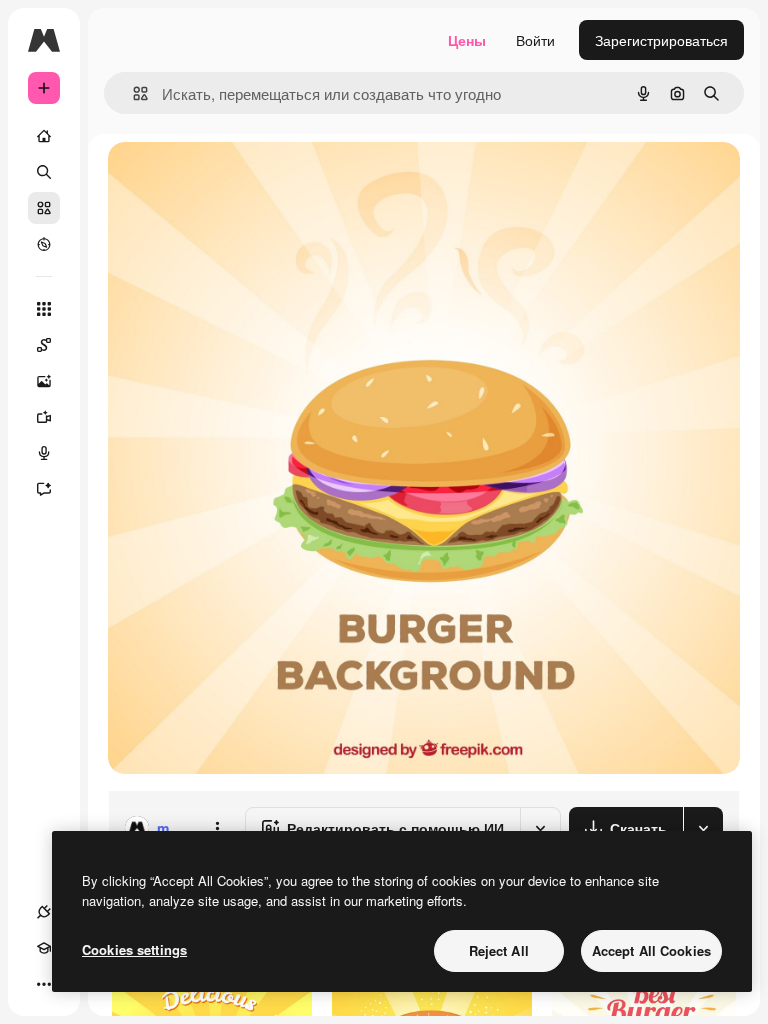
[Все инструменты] (44, 309)
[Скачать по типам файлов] (703, 828)
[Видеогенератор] (44, 417)
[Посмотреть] (44, 244)
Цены (467, 40)
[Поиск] (44, 172)
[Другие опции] (217, 828)
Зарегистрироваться (661, 40)
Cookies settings (134, 949)
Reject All (499, 950)
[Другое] (44, 984)
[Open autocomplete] (132, 93)
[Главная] (44, 136)
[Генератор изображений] (44, 381)
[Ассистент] (44, 489)
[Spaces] (44, 345)
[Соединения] (44, 912)
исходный (242, 179)
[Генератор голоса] (44, 453)
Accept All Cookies (651, 950)
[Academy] (44, 948)
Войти (535, 40)
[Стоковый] (44, 208)
